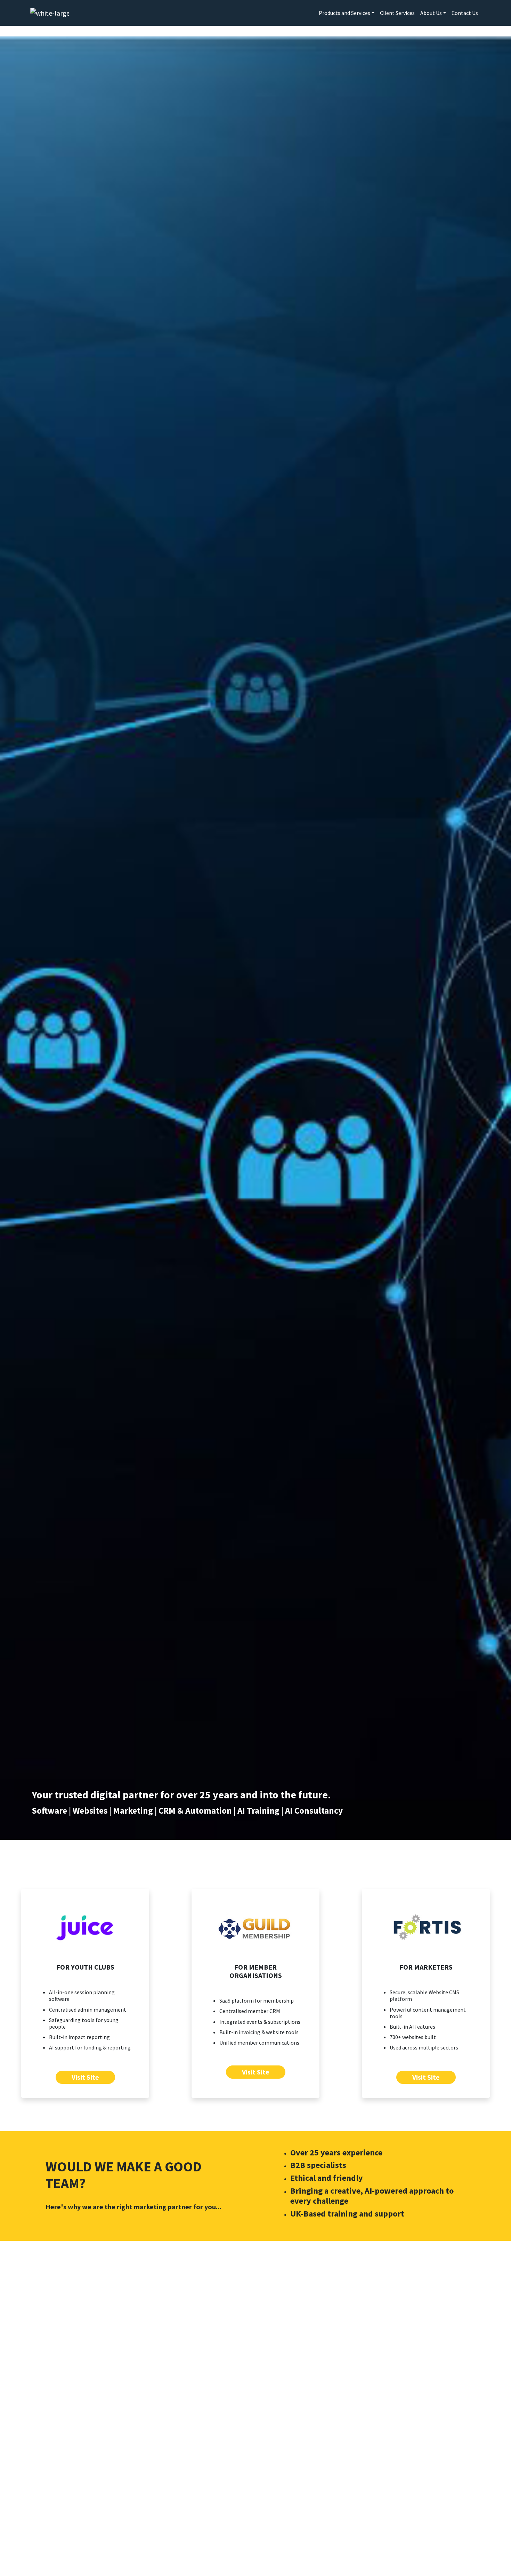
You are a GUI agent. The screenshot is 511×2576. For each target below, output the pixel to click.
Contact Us (465, 13)
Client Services (397, 13)
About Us (431, 13)
